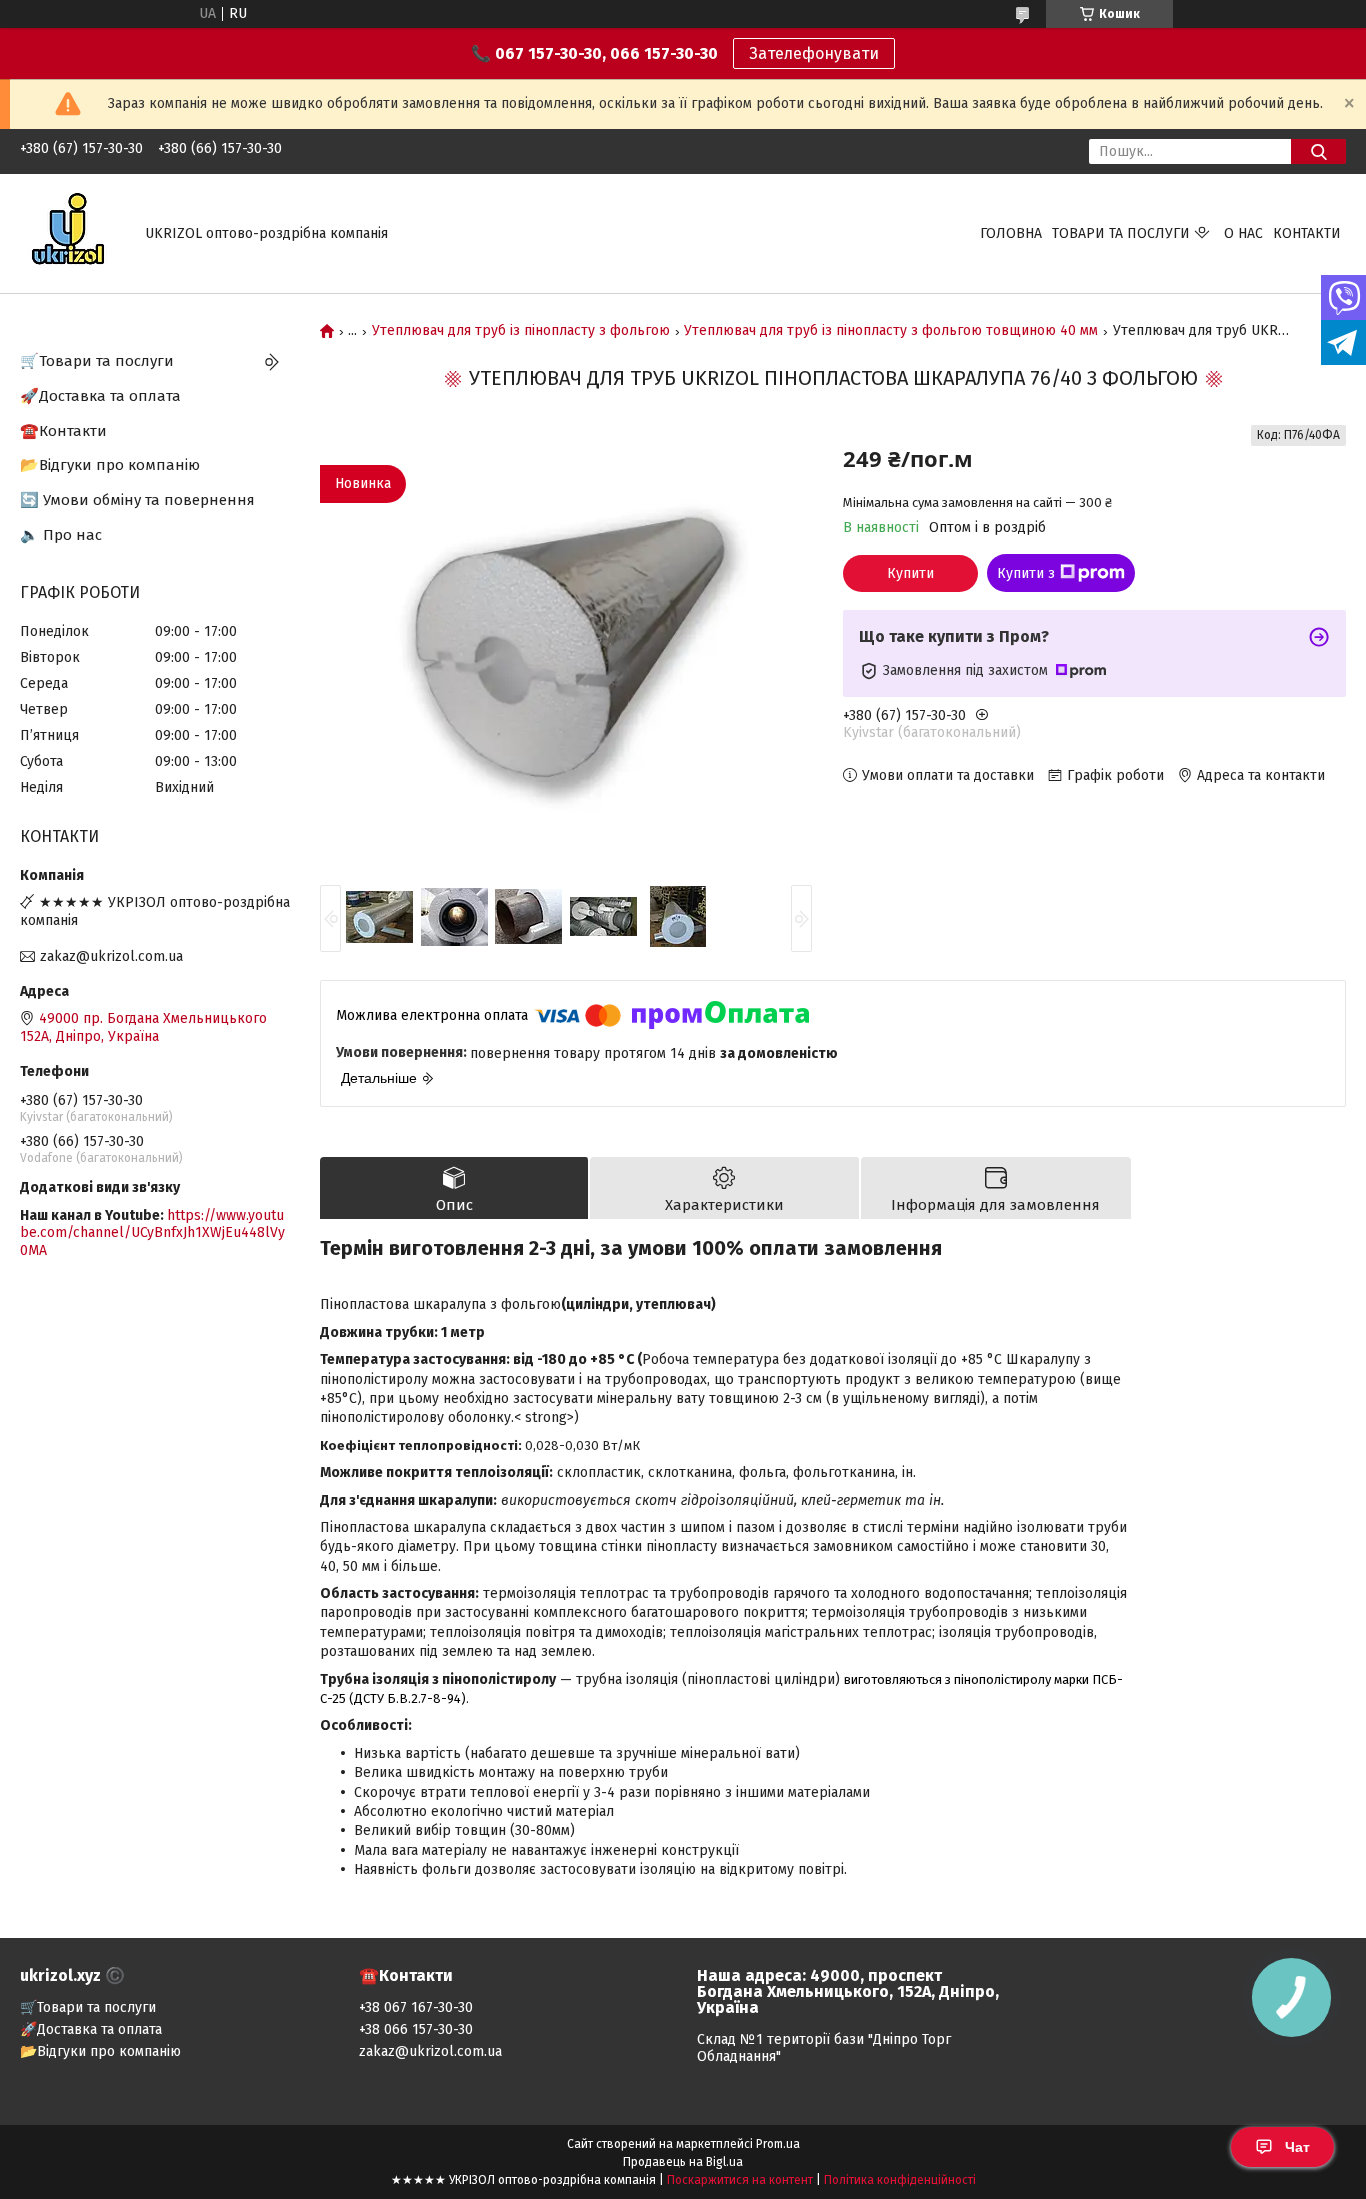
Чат (1297, 2147)
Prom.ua (778, 2144)
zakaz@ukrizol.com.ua (111, 956)
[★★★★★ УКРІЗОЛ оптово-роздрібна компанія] (70, 232)
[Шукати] (1318, 151)
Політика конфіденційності (900, 2180)
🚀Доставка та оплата (100, 396)
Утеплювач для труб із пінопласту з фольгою (521, 331)
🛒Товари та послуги (97, 361)
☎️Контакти (63, 431)
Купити (910, 573)
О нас (1243, 233)
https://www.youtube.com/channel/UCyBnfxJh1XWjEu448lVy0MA (152, 1233)
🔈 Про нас (61, 535)
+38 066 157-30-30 (416, 2029)
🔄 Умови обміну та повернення (137, 500)
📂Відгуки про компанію (110, 465)
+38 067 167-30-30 (416, 2007)
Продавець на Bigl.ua (683, 2162)
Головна (1011, 233)
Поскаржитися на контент (740, 2180)
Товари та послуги (1121, 233)
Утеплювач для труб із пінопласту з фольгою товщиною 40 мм (891, 331)
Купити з (1026, 573)
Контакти (1307, 233)
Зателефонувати (814, 53)
